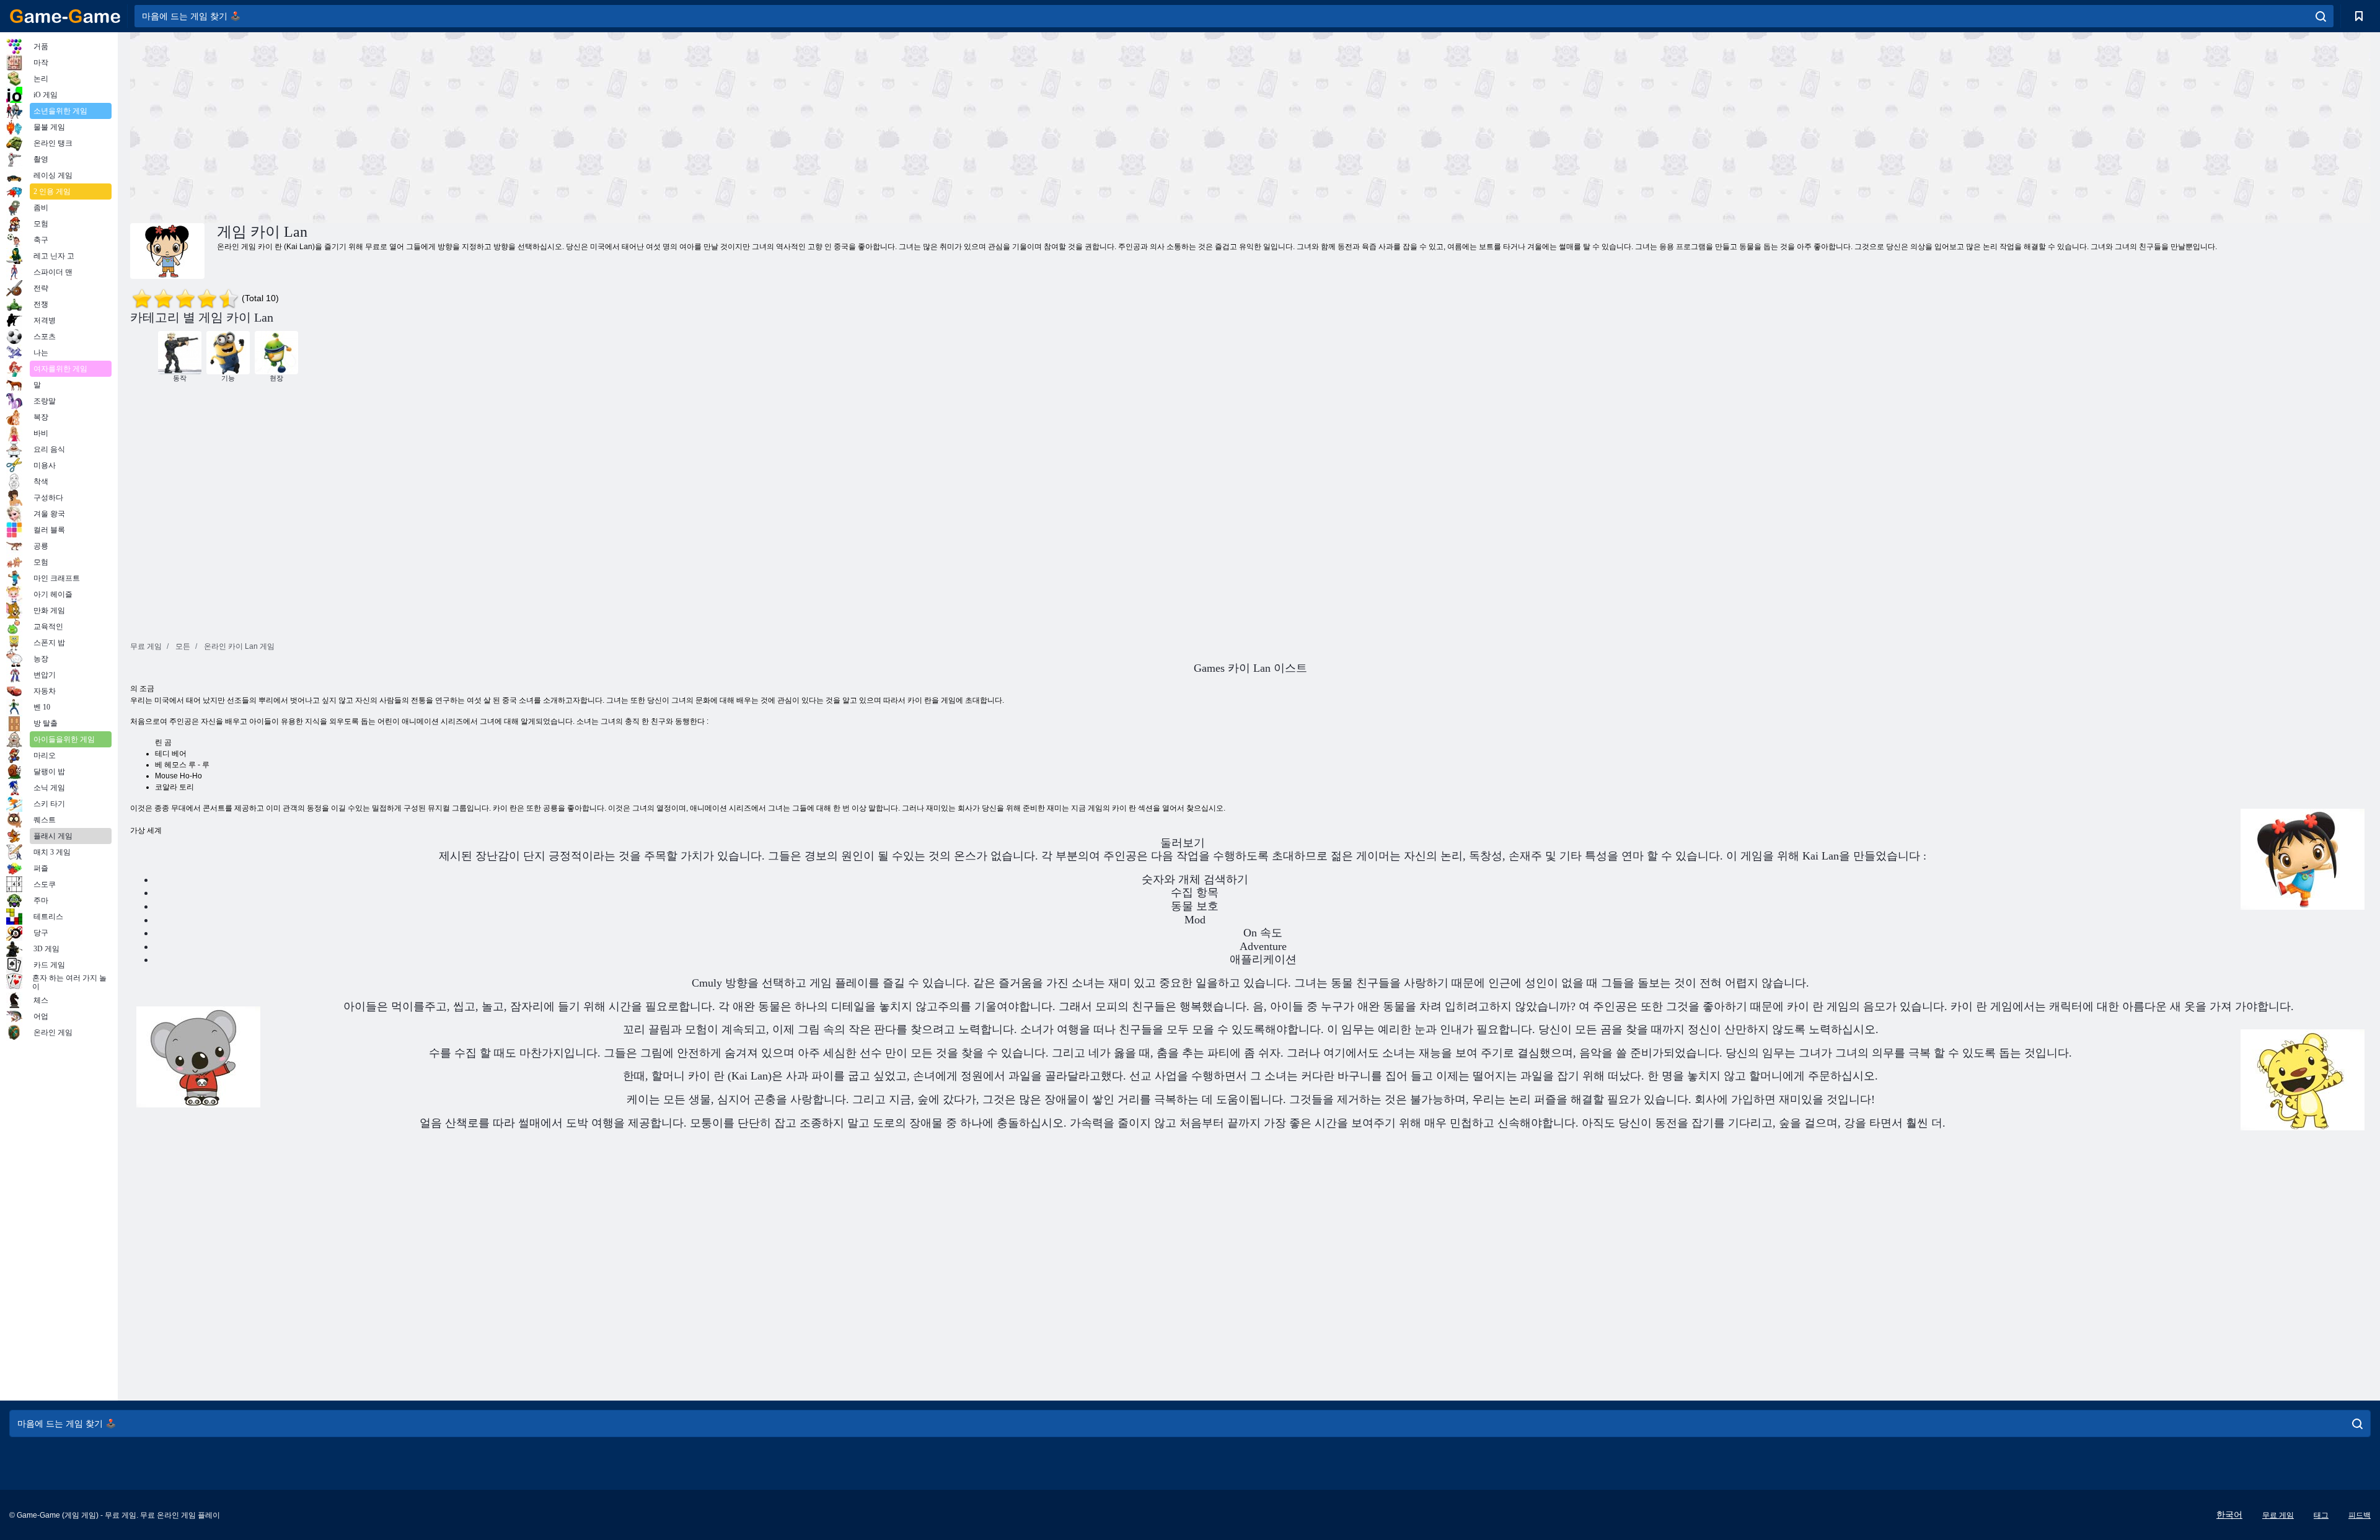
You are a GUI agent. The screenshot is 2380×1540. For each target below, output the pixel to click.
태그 (2321, 1515)
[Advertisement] (690, 126)
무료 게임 (2278, 1515)
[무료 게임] (65, 16)
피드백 (2360, 1515)
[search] (2321, 16)
